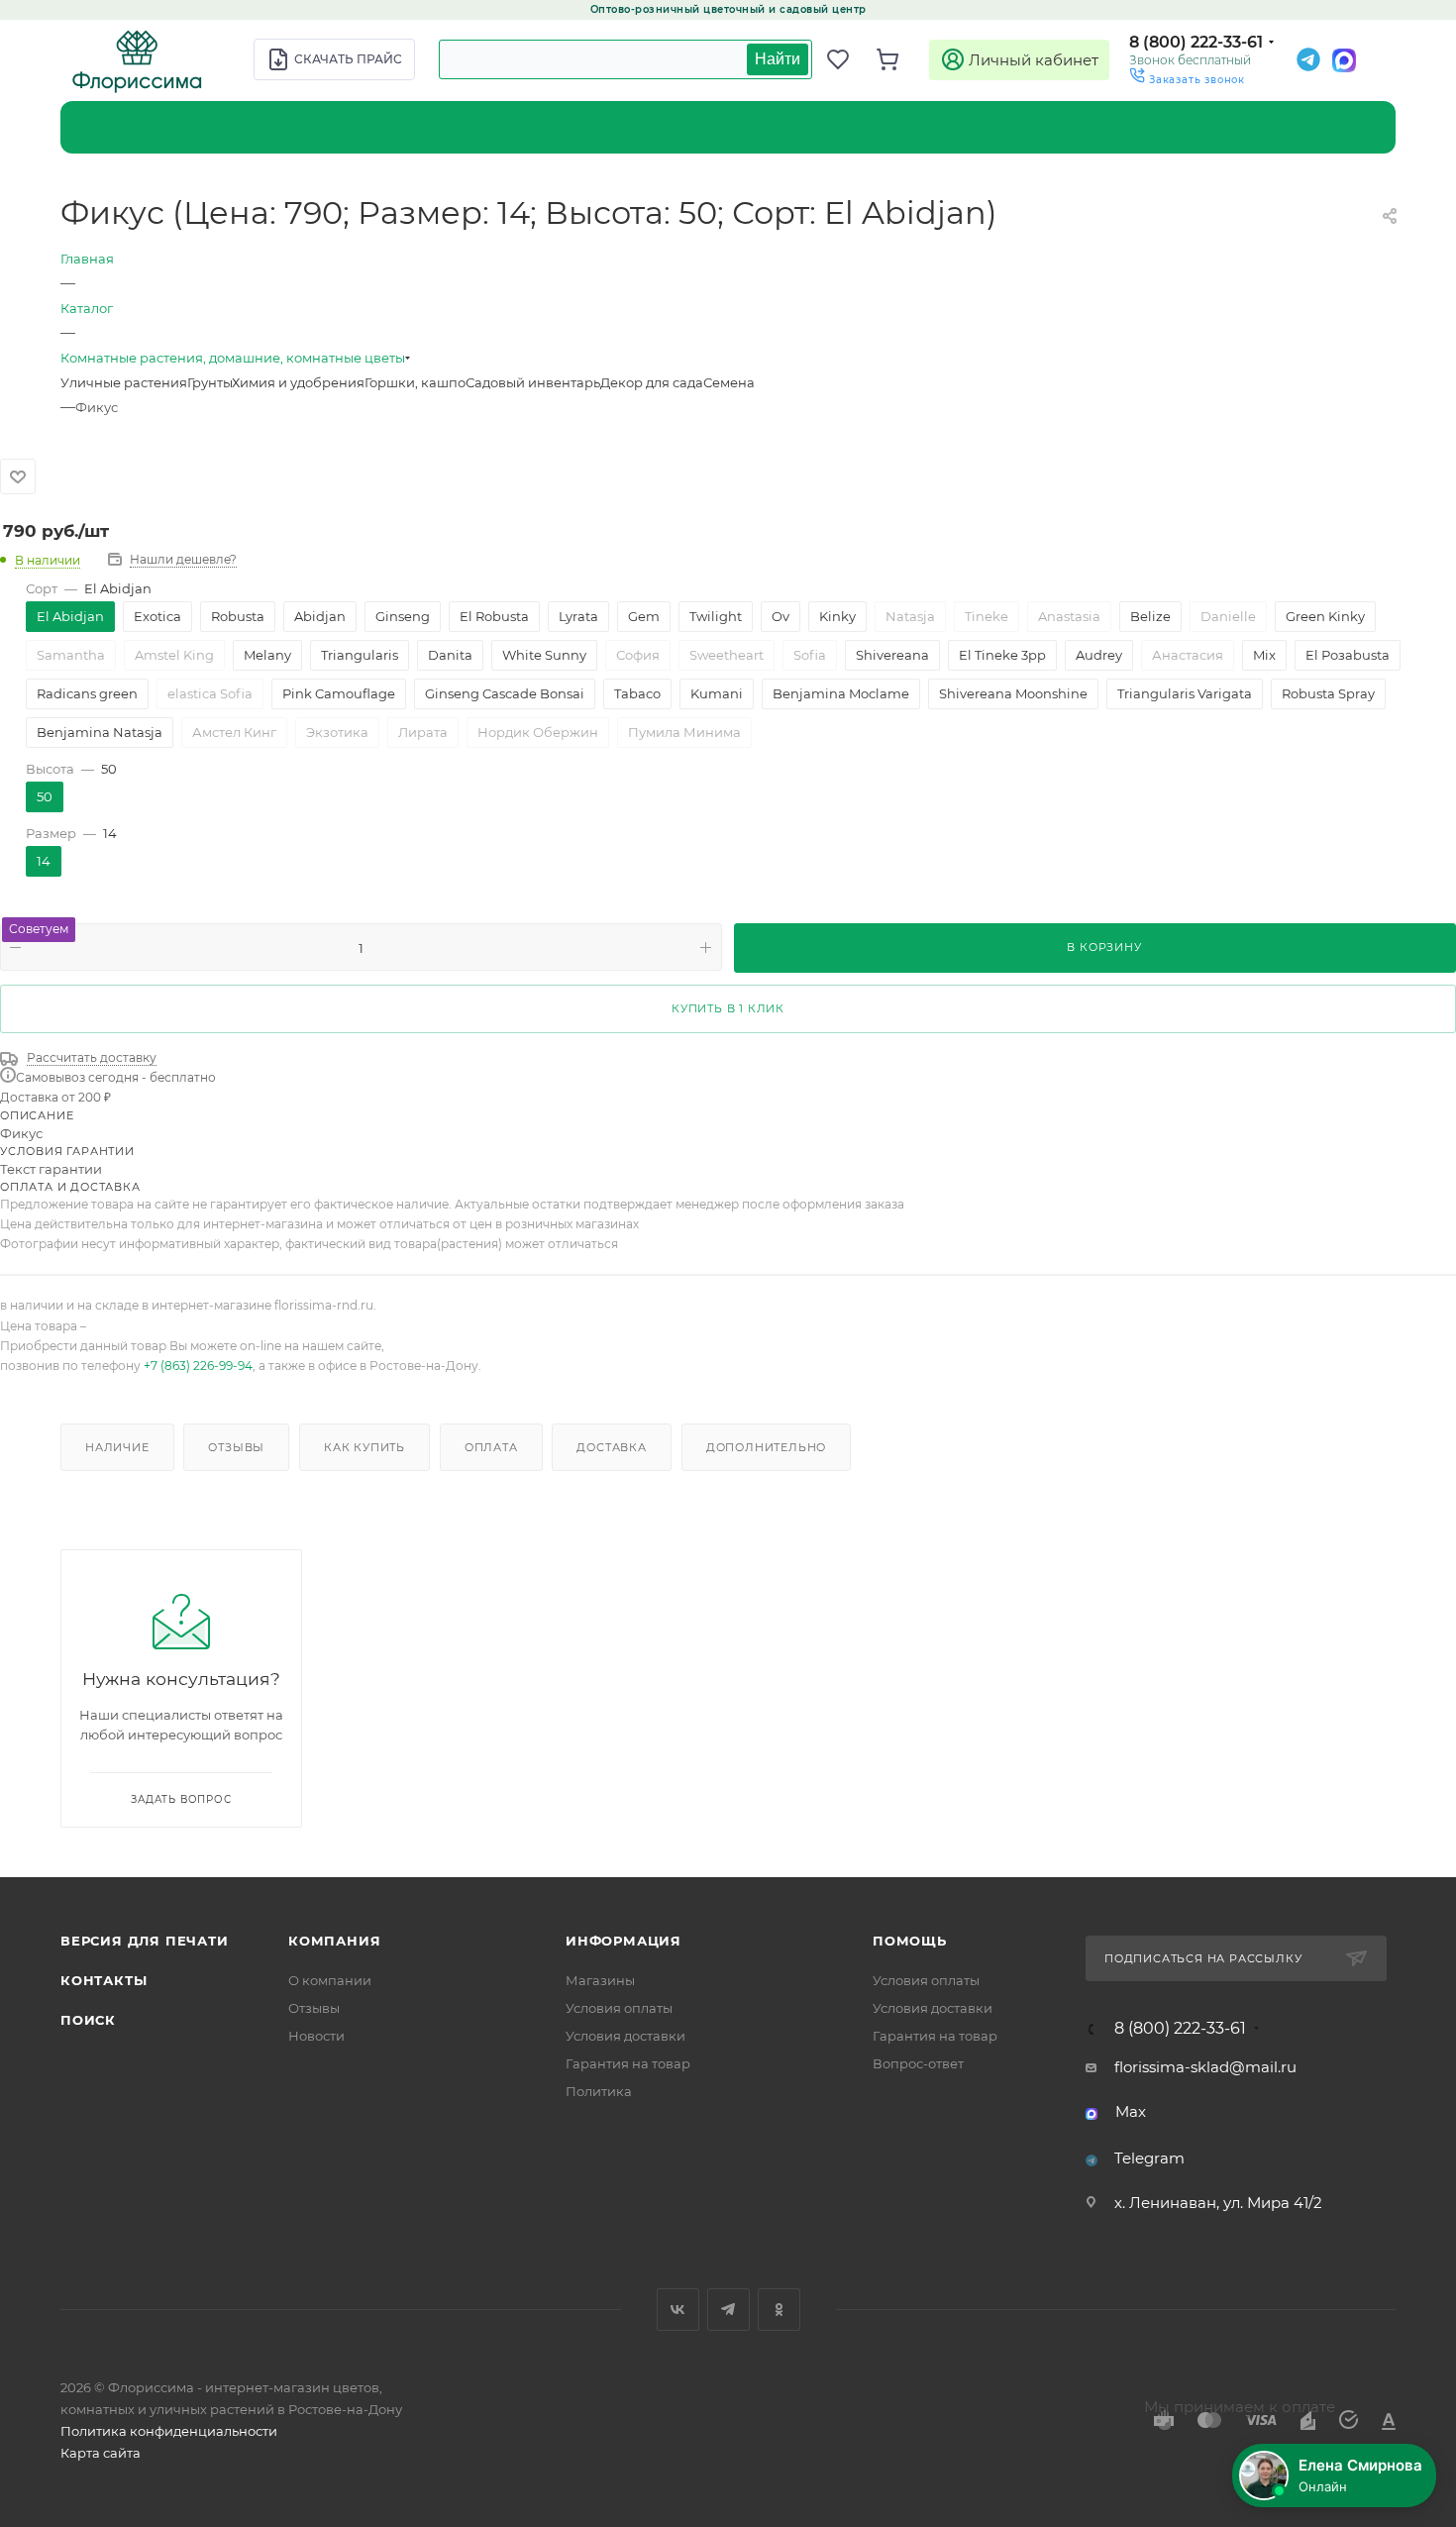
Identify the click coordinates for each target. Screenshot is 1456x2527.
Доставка (611, 1447)
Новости (316, 2036)
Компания (334, 1941)
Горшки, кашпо (415, 382)
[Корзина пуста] (896, 59)
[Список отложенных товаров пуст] (847, 59)
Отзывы (236, 1447)
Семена (729, 382)
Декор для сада (652, 382)
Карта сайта (101, 2453)
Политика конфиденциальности (169, 2431)
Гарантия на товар (628, 2063)
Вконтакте (678, 2310)
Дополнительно (766, 1447)
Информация (624, 1941)
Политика (599, 2091)
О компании (330, 1980)
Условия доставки (625, 2036)
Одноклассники (779, 2310)
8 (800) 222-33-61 (1196, 42)
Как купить (364, 1447)
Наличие (117, 1447)
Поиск (88, 2020)
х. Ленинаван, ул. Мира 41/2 (1218, 2203)
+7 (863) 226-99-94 (198, 1366)
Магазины (600, 1980)
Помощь (910, 1941)
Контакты (104, 1980)
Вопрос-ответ (918, 2063)
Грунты (209, 382)
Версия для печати (145, 1941)
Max (1131, 2111)
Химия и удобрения (298, 382)
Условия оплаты (619, 2008)
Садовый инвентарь (533, 382)
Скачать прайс (348, 59)
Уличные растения (124, 382)
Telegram (1149, 2158)
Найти (778, 59)
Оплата (491, 1447)
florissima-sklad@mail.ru (1205, 2067)
